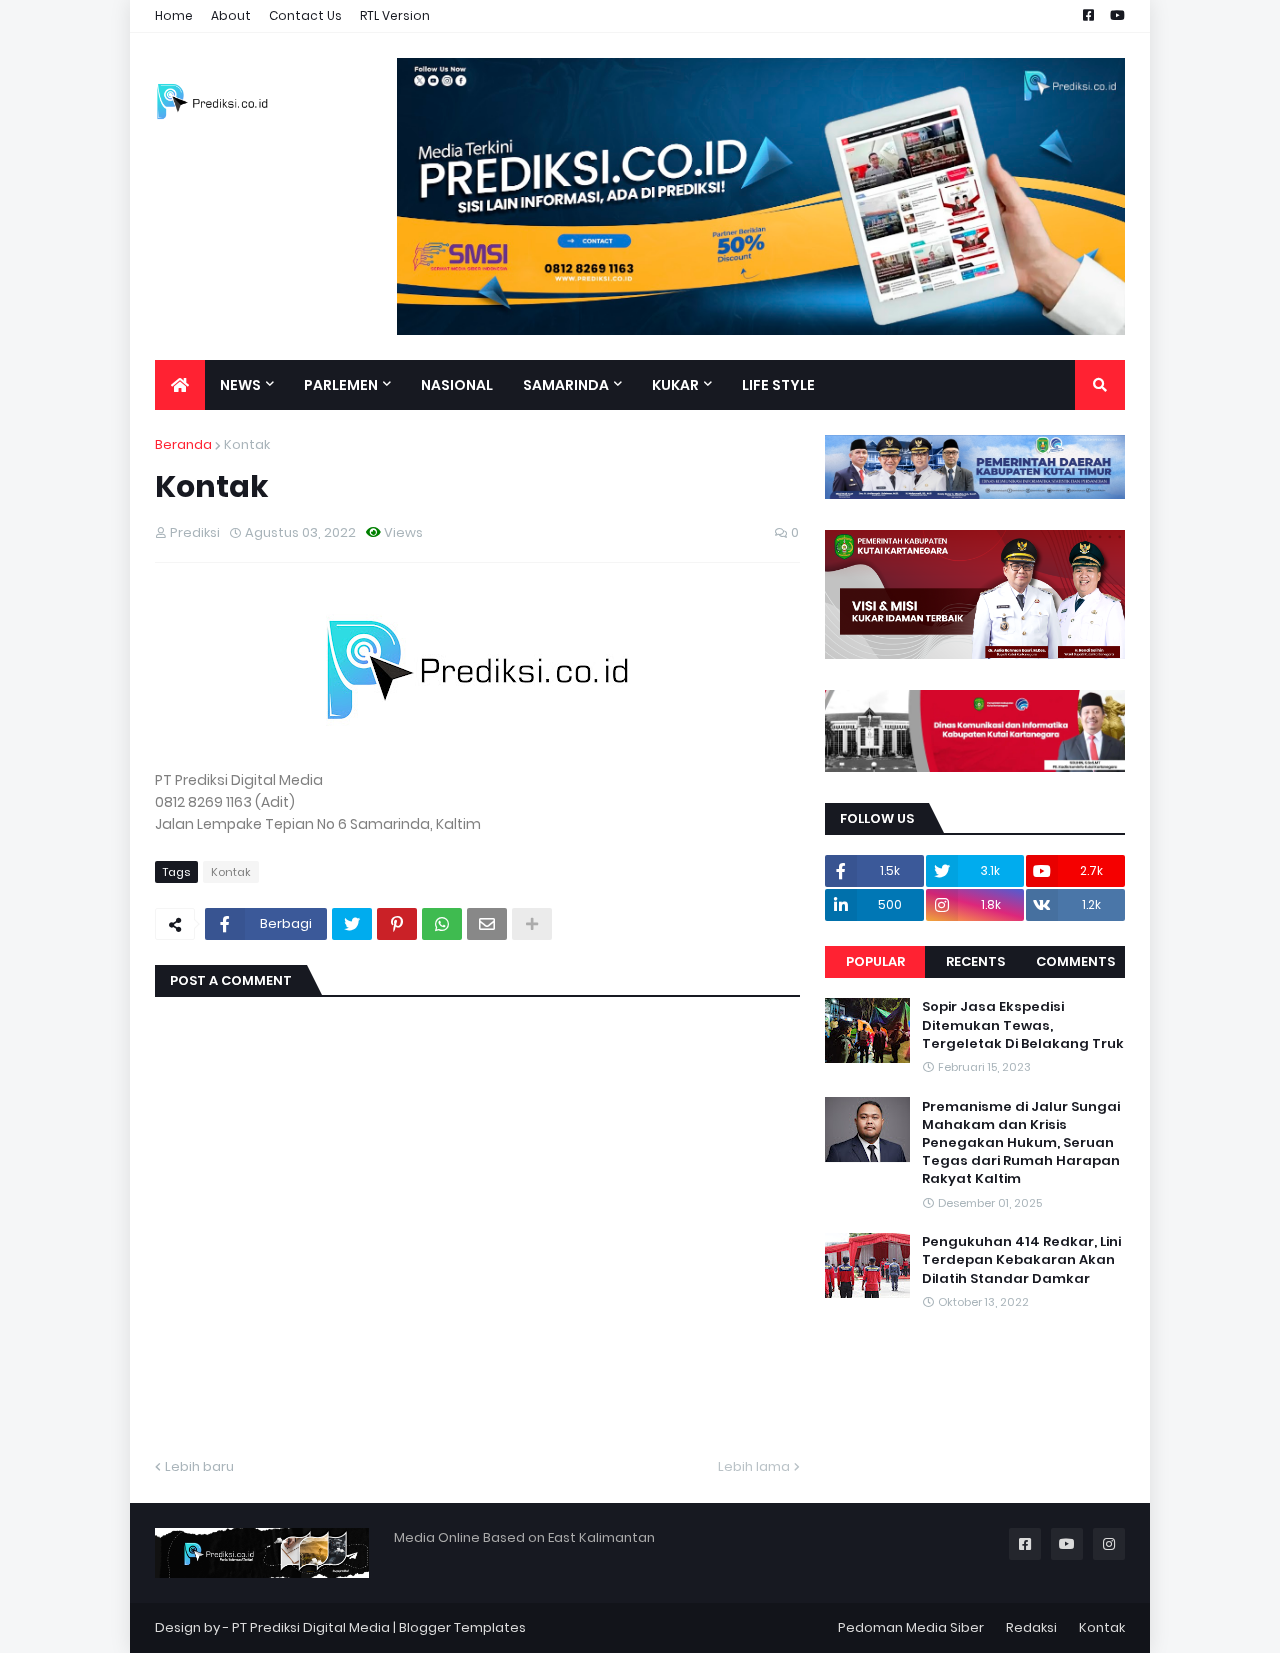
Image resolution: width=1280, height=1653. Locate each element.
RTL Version (395, 15)
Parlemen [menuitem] (341, 385)
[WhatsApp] (442, 924)
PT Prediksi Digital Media (311, 1627)
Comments (1075, 961)
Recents (975, 961)
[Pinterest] (397, 924)
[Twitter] (352, 924)
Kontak (247, 444)
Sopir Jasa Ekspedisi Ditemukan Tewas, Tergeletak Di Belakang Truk (1023, 1025)
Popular (875, 961)
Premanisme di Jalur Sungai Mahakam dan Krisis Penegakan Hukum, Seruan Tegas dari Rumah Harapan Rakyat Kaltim (1021, 1142)
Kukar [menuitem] (675, 385)
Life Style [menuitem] (778, 385)
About (231, 15)
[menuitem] (180, 385)
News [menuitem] (240, 385)
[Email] (487, 924)
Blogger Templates (462, 1627)
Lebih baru (199, 1466)
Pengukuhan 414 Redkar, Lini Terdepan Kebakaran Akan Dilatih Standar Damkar (1021, 1260)
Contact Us (305, 15)
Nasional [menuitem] (457, 385)
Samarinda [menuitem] (566, 385)
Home (174, 15)
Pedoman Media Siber (911, 1627)
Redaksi (1031, 1627)
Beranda (183, 444)
